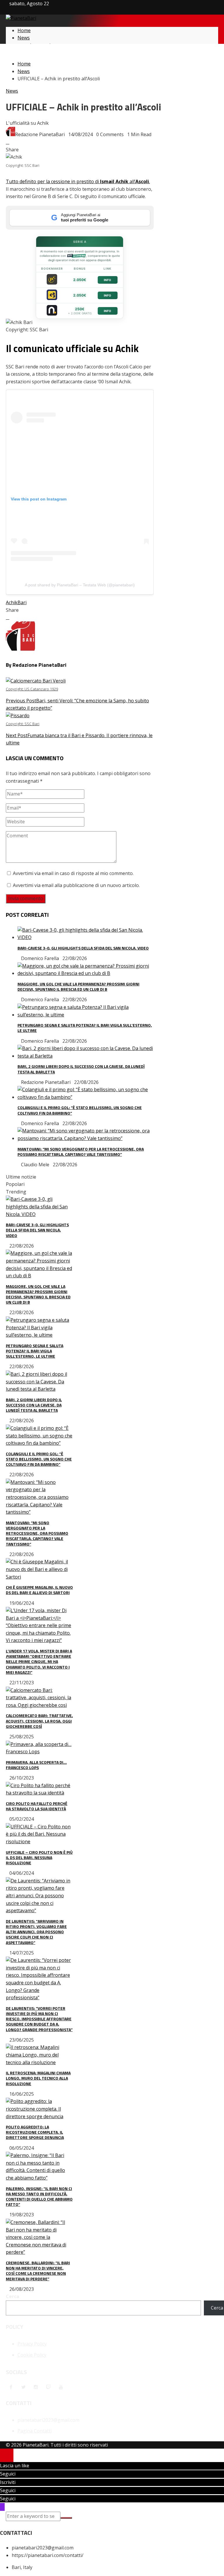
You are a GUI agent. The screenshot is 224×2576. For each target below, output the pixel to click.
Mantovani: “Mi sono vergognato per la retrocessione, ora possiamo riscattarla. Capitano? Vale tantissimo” (81, 1152)
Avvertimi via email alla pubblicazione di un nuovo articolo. (76, 885)
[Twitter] (23, 2387)
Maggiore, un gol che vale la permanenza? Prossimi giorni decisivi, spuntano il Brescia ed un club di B (78, 986)
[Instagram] (36, 2387)
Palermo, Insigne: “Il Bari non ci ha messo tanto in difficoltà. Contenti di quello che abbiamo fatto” (39, 2196)
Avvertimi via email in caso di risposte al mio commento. (73, 873)
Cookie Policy (32, 2355)
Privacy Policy (32, 2344)
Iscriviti (8, 2482)
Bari (22, 602)
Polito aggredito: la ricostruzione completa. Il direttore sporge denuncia (35, 2132)
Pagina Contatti (35, 2431)
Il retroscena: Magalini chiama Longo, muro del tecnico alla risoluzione (38, 2078)
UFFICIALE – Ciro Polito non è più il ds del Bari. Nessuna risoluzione (39, 1857)
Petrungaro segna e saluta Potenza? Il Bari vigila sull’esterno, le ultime (85, 1028)
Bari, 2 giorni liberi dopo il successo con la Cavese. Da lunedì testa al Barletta (81, 1069)
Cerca (13, 2296)
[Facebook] (11, 2387)
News (12, 91)
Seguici (8, 2474)
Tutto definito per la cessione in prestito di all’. (78, 181)
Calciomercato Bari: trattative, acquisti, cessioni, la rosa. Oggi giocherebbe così (39, 1721)
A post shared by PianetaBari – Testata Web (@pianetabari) (80, 585)
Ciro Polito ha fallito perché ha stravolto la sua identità (37, 1806)
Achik (12, 602)
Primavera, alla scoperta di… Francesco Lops (36, 1765)
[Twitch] (48, 2387)
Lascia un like (15, 2466)
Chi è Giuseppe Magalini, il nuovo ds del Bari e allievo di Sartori (39, 1590)
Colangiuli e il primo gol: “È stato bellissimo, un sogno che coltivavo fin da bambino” (80, 1110)
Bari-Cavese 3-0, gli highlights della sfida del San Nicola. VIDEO (83, 948)
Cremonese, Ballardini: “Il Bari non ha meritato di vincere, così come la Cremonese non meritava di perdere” (38, 2271)
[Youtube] (61, 2387)
